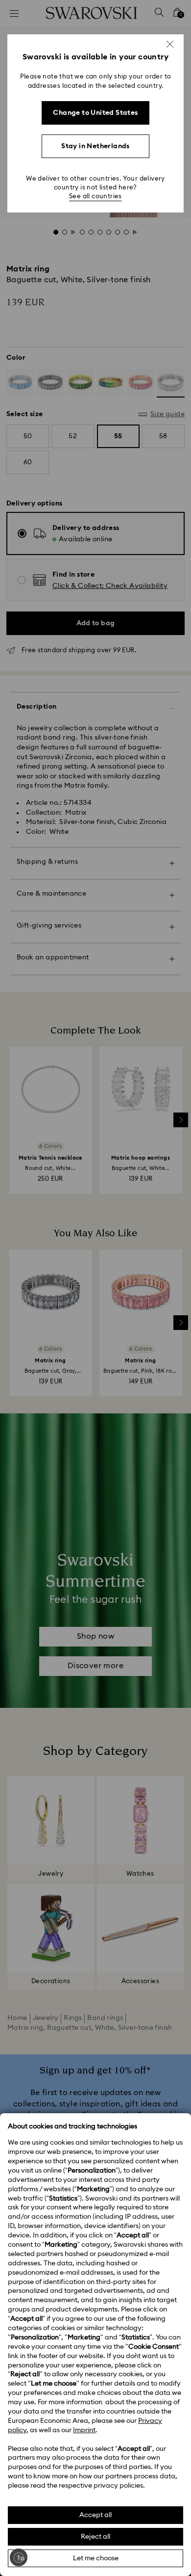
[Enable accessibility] (19, 2557)
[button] (170, 44)
